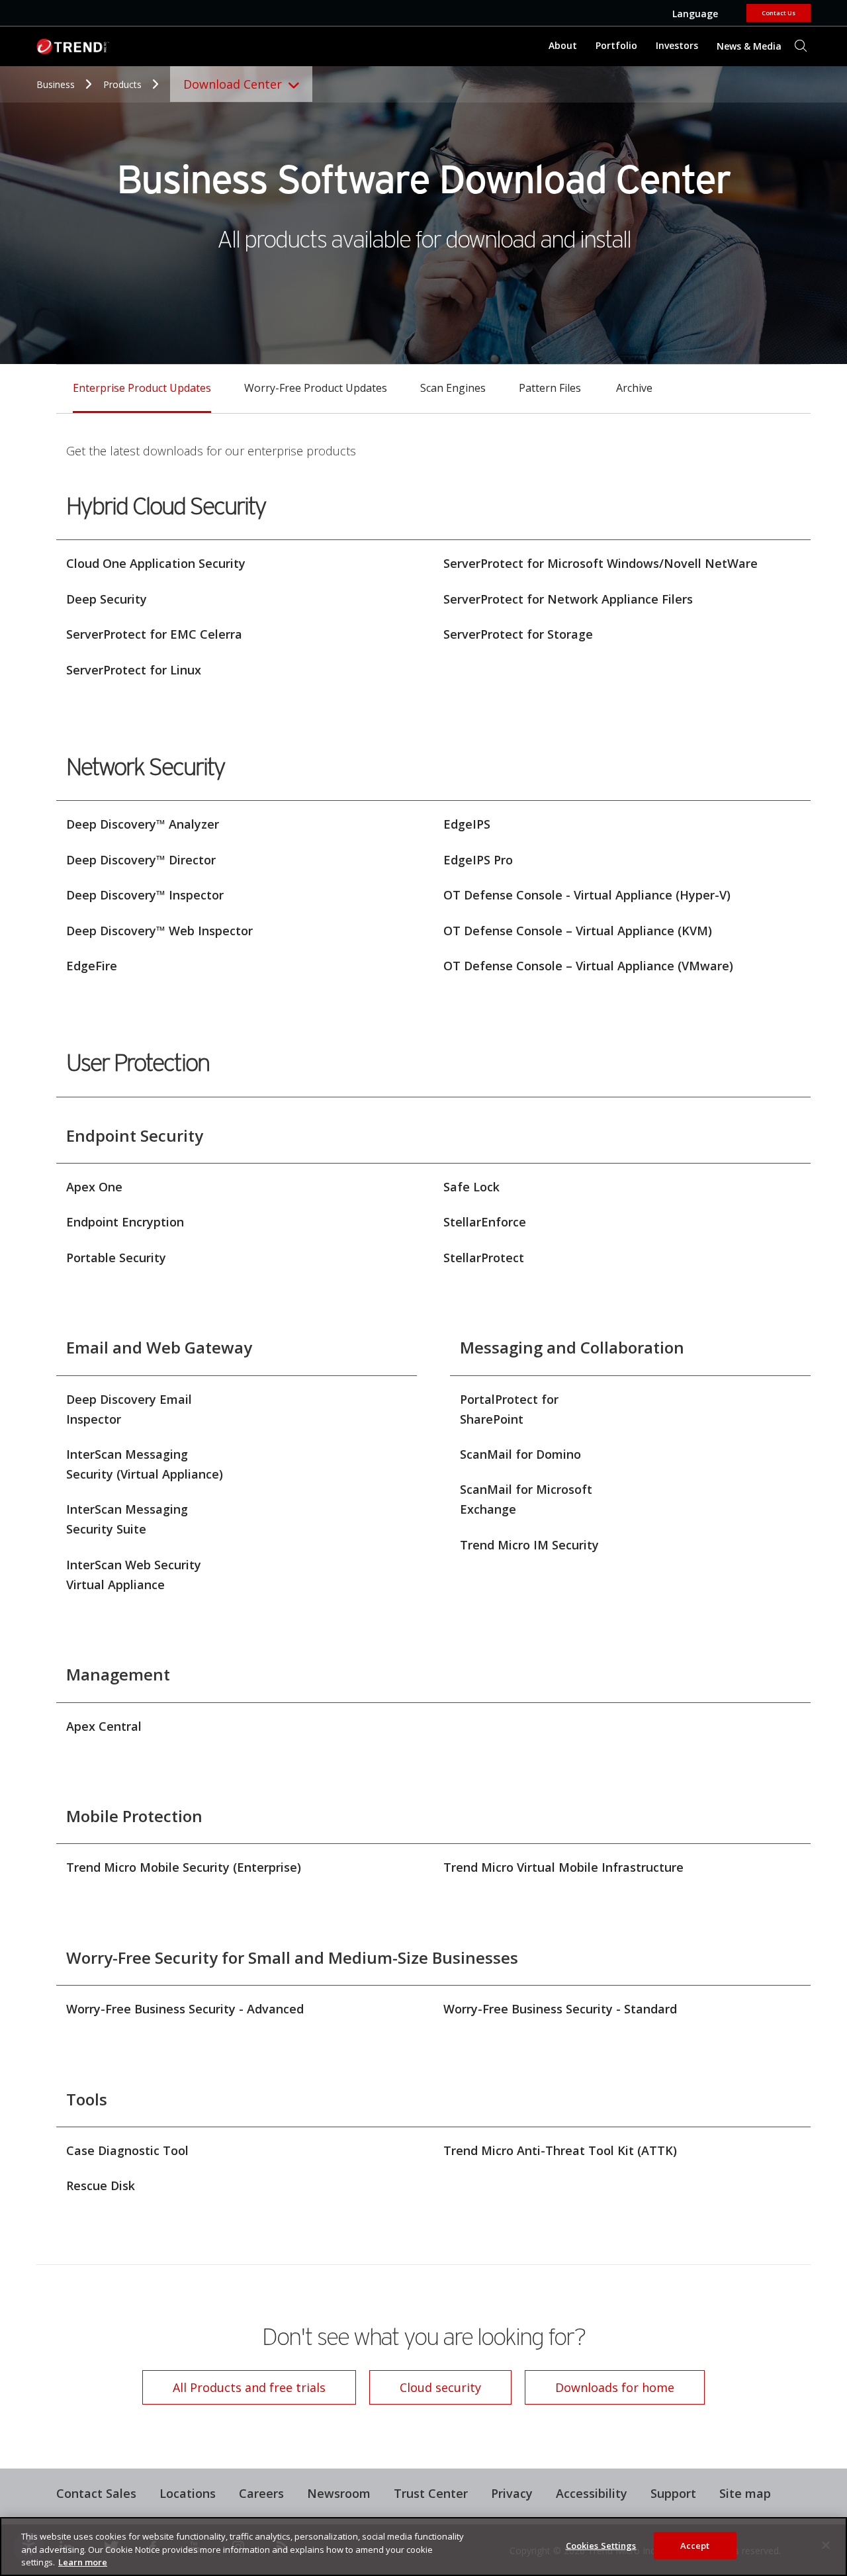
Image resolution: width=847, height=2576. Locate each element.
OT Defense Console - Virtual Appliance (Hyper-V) (587, 895)
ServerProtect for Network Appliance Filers (568, 599)
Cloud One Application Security (156, 563)
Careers (261, 2493)
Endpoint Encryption (125, 1222)
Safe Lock (471, 1187)
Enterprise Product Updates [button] (142, 388)
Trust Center (431, 2493)
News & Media (746, 41)
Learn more (83, 2562)
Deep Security (107, 599)
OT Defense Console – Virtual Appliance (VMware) (588, 966)
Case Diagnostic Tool (127, 2150)
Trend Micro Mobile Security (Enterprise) (184, 1867)
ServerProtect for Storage (518, 634)
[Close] (826, 2545)
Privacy (512, 2493)
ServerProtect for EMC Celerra (154, 634)
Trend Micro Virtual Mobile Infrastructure (563, 1867)
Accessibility (592, 2493)
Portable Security (116, 1258)
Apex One (94, 1187)
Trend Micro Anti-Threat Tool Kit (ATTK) (560, 2150)
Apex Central (104, 1726)
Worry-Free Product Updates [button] (316, 388)
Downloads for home (600, 2383)
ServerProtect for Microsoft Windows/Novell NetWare (601, 563)
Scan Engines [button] (453, 388)
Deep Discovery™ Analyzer (143, 824)
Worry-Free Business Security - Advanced (185, 2009)
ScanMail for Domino (520, 1454)
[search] (801, 46)
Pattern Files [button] (550, 388)
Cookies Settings (601, 2545)
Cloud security (440, 2387)
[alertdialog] (423, 2547)
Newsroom (334, 2492)
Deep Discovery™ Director (141, 860)
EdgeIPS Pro (478, 860)
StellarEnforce (485, 1222)
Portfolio (616, 45)
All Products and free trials (234, 2383)
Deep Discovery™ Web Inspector (159, 931)
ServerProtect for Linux (134, 670)
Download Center (233, 84)
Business (57, 84)
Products (124, 84)
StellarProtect (484, 1258)
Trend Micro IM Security (529, 1545)
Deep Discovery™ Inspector (145, 895)
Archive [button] (634, 388)
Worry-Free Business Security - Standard (560, 2009)
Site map (745, 2493)
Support (668, 2492)
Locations (188, 2493)
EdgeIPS (467, 824)
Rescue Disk (101, 2185)
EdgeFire (92, 966)
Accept (695, 2545)
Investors (677, 45)
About (563, 45)
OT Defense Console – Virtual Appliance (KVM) (578, 931)
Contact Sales (96, 2493)
